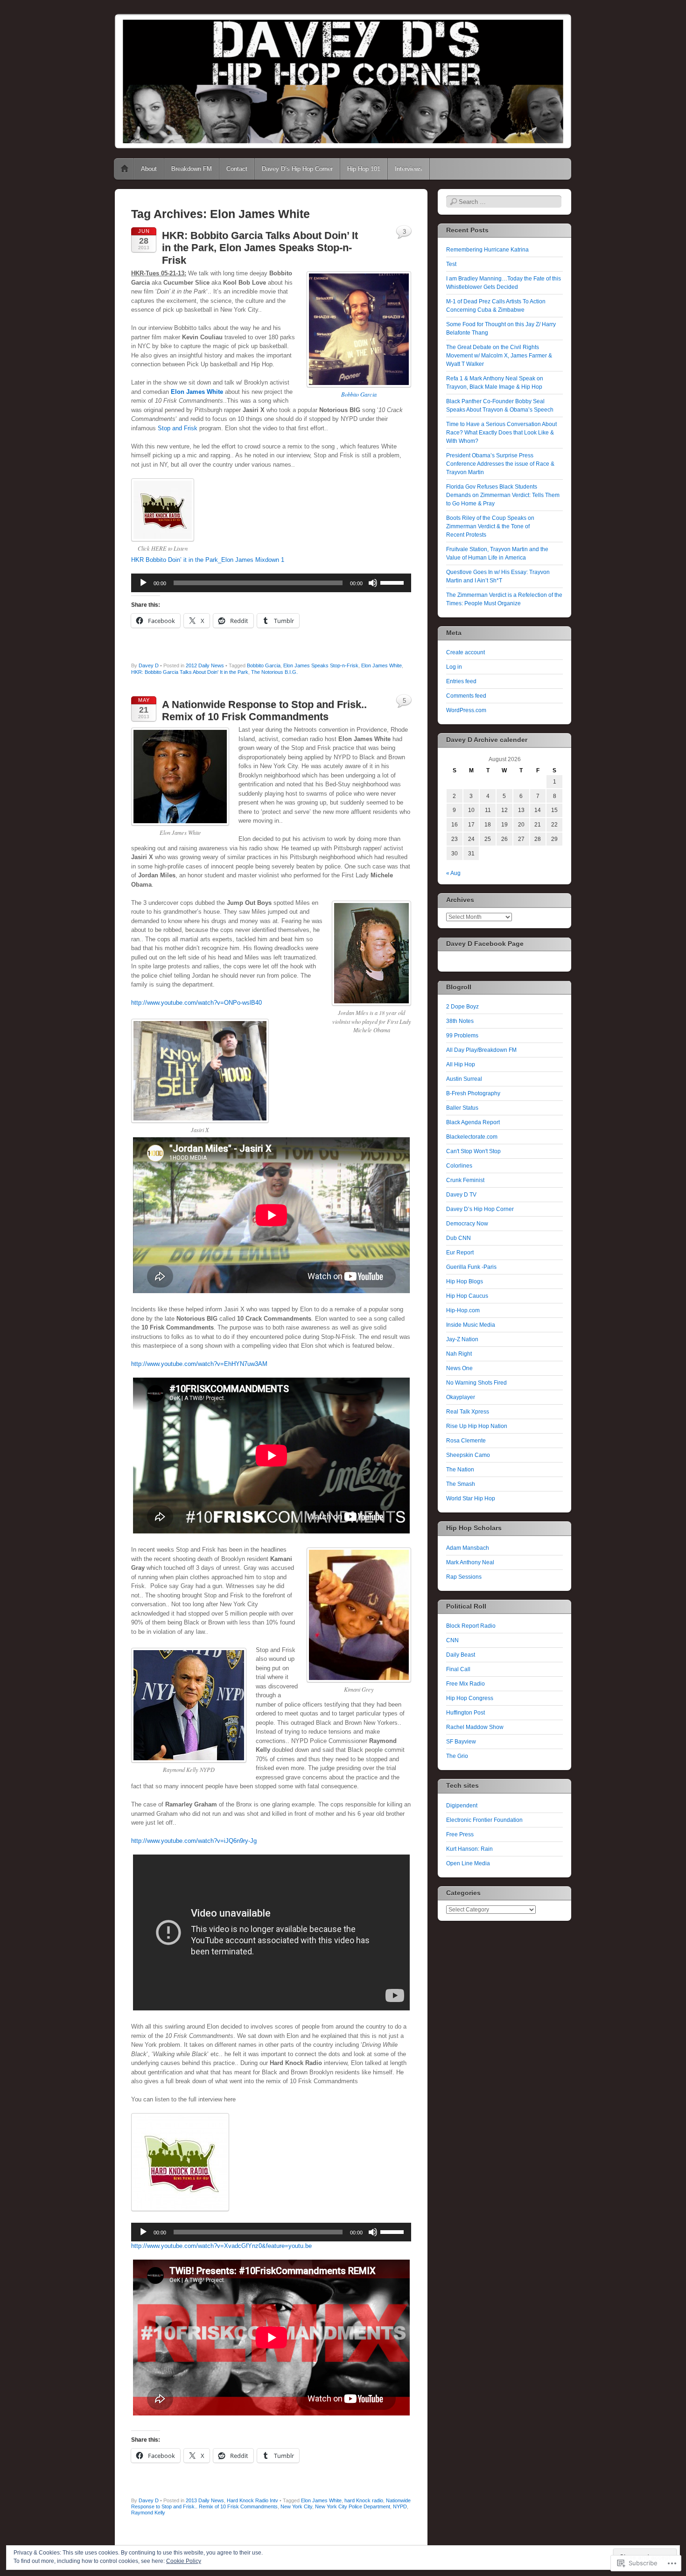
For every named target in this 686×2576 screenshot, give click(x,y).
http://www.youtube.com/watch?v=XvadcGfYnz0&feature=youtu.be (221, 2246)
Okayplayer (461, 1397)
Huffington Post (465, 1713)
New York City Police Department (353, 2506)
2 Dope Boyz (462, 1007)
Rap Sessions (464, 1577)
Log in (454, 667)
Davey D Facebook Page (485, 944)
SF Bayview (461, 1742)
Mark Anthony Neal (470, 1562)
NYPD (400, 2506)
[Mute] (373, 583)
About (149, 169)
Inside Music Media (471, 1325)
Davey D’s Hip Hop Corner (297, 169)
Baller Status (462, 1108)
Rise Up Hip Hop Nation (477, 1426)
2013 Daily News (205, 2500)
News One (459, 1368)
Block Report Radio (471, 1626)
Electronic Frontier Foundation (484, 1820)
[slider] (393, 582)
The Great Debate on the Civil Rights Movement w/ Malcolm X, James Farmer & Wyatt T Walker (499, 356)
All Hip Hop (461, 1064)
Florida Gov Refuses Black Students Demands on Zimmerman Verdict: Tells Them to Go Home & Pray (503, 495)
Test (451, 264)
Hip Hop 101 (364, 169)
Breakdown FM (192, 169)
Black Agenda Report (473, 1122)
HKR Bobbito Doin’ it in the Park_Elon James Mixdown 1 (208, 560)
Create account (465, 652)
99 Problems (462, 1036)
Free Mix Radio (465, 1684)
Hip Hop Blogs (465, 1281)
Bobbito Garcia (359, 394)
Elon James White (197, 392)
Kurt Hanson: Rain (469, 1849)
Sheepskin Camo (468, 1455)
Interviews (409, 169)
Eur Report (460, 1253)
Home (125, 169)
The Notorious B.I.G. (274, 672)
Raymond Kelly (148, 2513)
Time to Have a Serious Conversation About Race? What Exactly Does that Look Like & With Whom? (501, 433)
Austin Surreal (464, 1079)
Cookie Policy (184, 2561)
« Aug (453, 873)
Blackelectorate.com (472, 1137)
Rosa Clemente (466, 1441)
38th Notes (460, 1021)
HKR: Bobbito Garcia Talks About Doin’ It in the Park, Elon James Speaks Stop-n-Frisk (260, 248)
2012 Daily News (205, 665)
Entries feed (461, 681)
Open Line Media (468, 1863)
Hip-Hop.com (463, 1310)
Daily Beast (461, 1655)
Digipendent (462, 1806)
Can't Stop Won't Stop (473, 1151)
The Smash (461, 1484)
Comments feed (466, 696)
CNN (452, 1640)
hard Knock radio (364, 2500)
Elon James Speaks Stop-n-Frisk (321, 665)
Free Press (460, 1834)
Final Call (458, 1669)
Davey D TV (461, 1195)
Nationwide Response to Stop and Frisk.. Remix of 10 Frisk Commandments (271, 2503)
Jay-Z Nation (462, 1339)
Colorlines (459, 1166)
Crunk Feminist (465, 1180)
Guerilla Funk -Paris (471, 1267)
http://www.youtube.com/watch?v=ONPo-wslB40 (196, 1003)
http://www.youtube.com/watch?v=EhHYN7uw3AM (199, 1364)
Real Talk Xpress (468, 1412)
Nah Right (459, 1354)
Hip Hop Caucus (467, 1296)
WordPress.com (466, 710)
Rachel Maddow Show (475, 1727)
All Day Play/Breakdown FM (481, 1050)
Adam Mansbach (468, 1548)
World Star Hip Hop (471, 1498)
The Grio (457, 1756)
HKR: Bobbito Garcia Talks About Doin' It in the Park (190, 672)
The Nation (460, 1470)
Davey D (149, 665)
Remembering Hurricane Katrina (487, 250)
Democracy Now (467, 1224)
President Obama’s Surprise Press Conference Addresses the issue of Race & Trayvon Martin (500, 464)
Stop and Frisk (178, 428)
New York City (296, 2506)
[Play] (143, 583)
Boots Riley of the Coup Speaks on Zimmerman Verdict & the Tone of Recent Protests (490, 526)
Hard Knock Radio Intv (252, 2500)
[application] (271, 583)
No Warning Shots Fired (476, 1383)
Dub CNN (458, 1238)
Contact (237, 169)
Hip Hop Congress (470, 1698)
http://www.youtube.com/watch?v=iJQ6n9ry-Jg (194, 1841)
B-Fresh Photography (473, 1093)
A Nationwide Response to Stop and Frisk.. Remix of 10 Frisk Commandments (264, 710)
